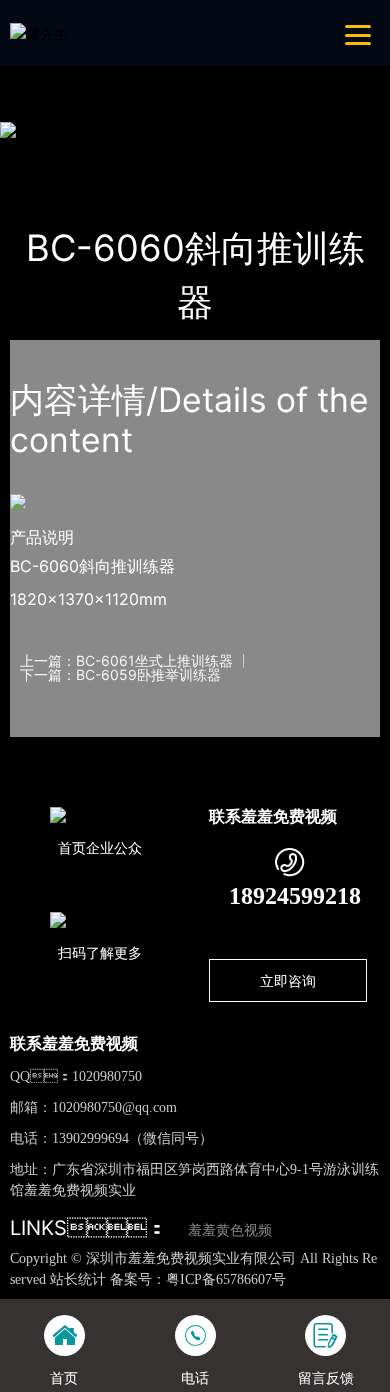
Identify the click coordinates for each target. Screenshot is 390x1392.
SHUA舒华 (229, 155)
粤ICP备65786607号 (226, 1279)
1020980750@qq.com (114, 1107)
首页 (44, 155)
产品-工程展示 (127, 155)
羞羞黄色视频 (230, 1230)
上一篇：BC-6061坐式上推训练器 (126, 661)
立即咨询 (288, 980)
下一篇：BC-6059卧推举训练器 (120, 675)
